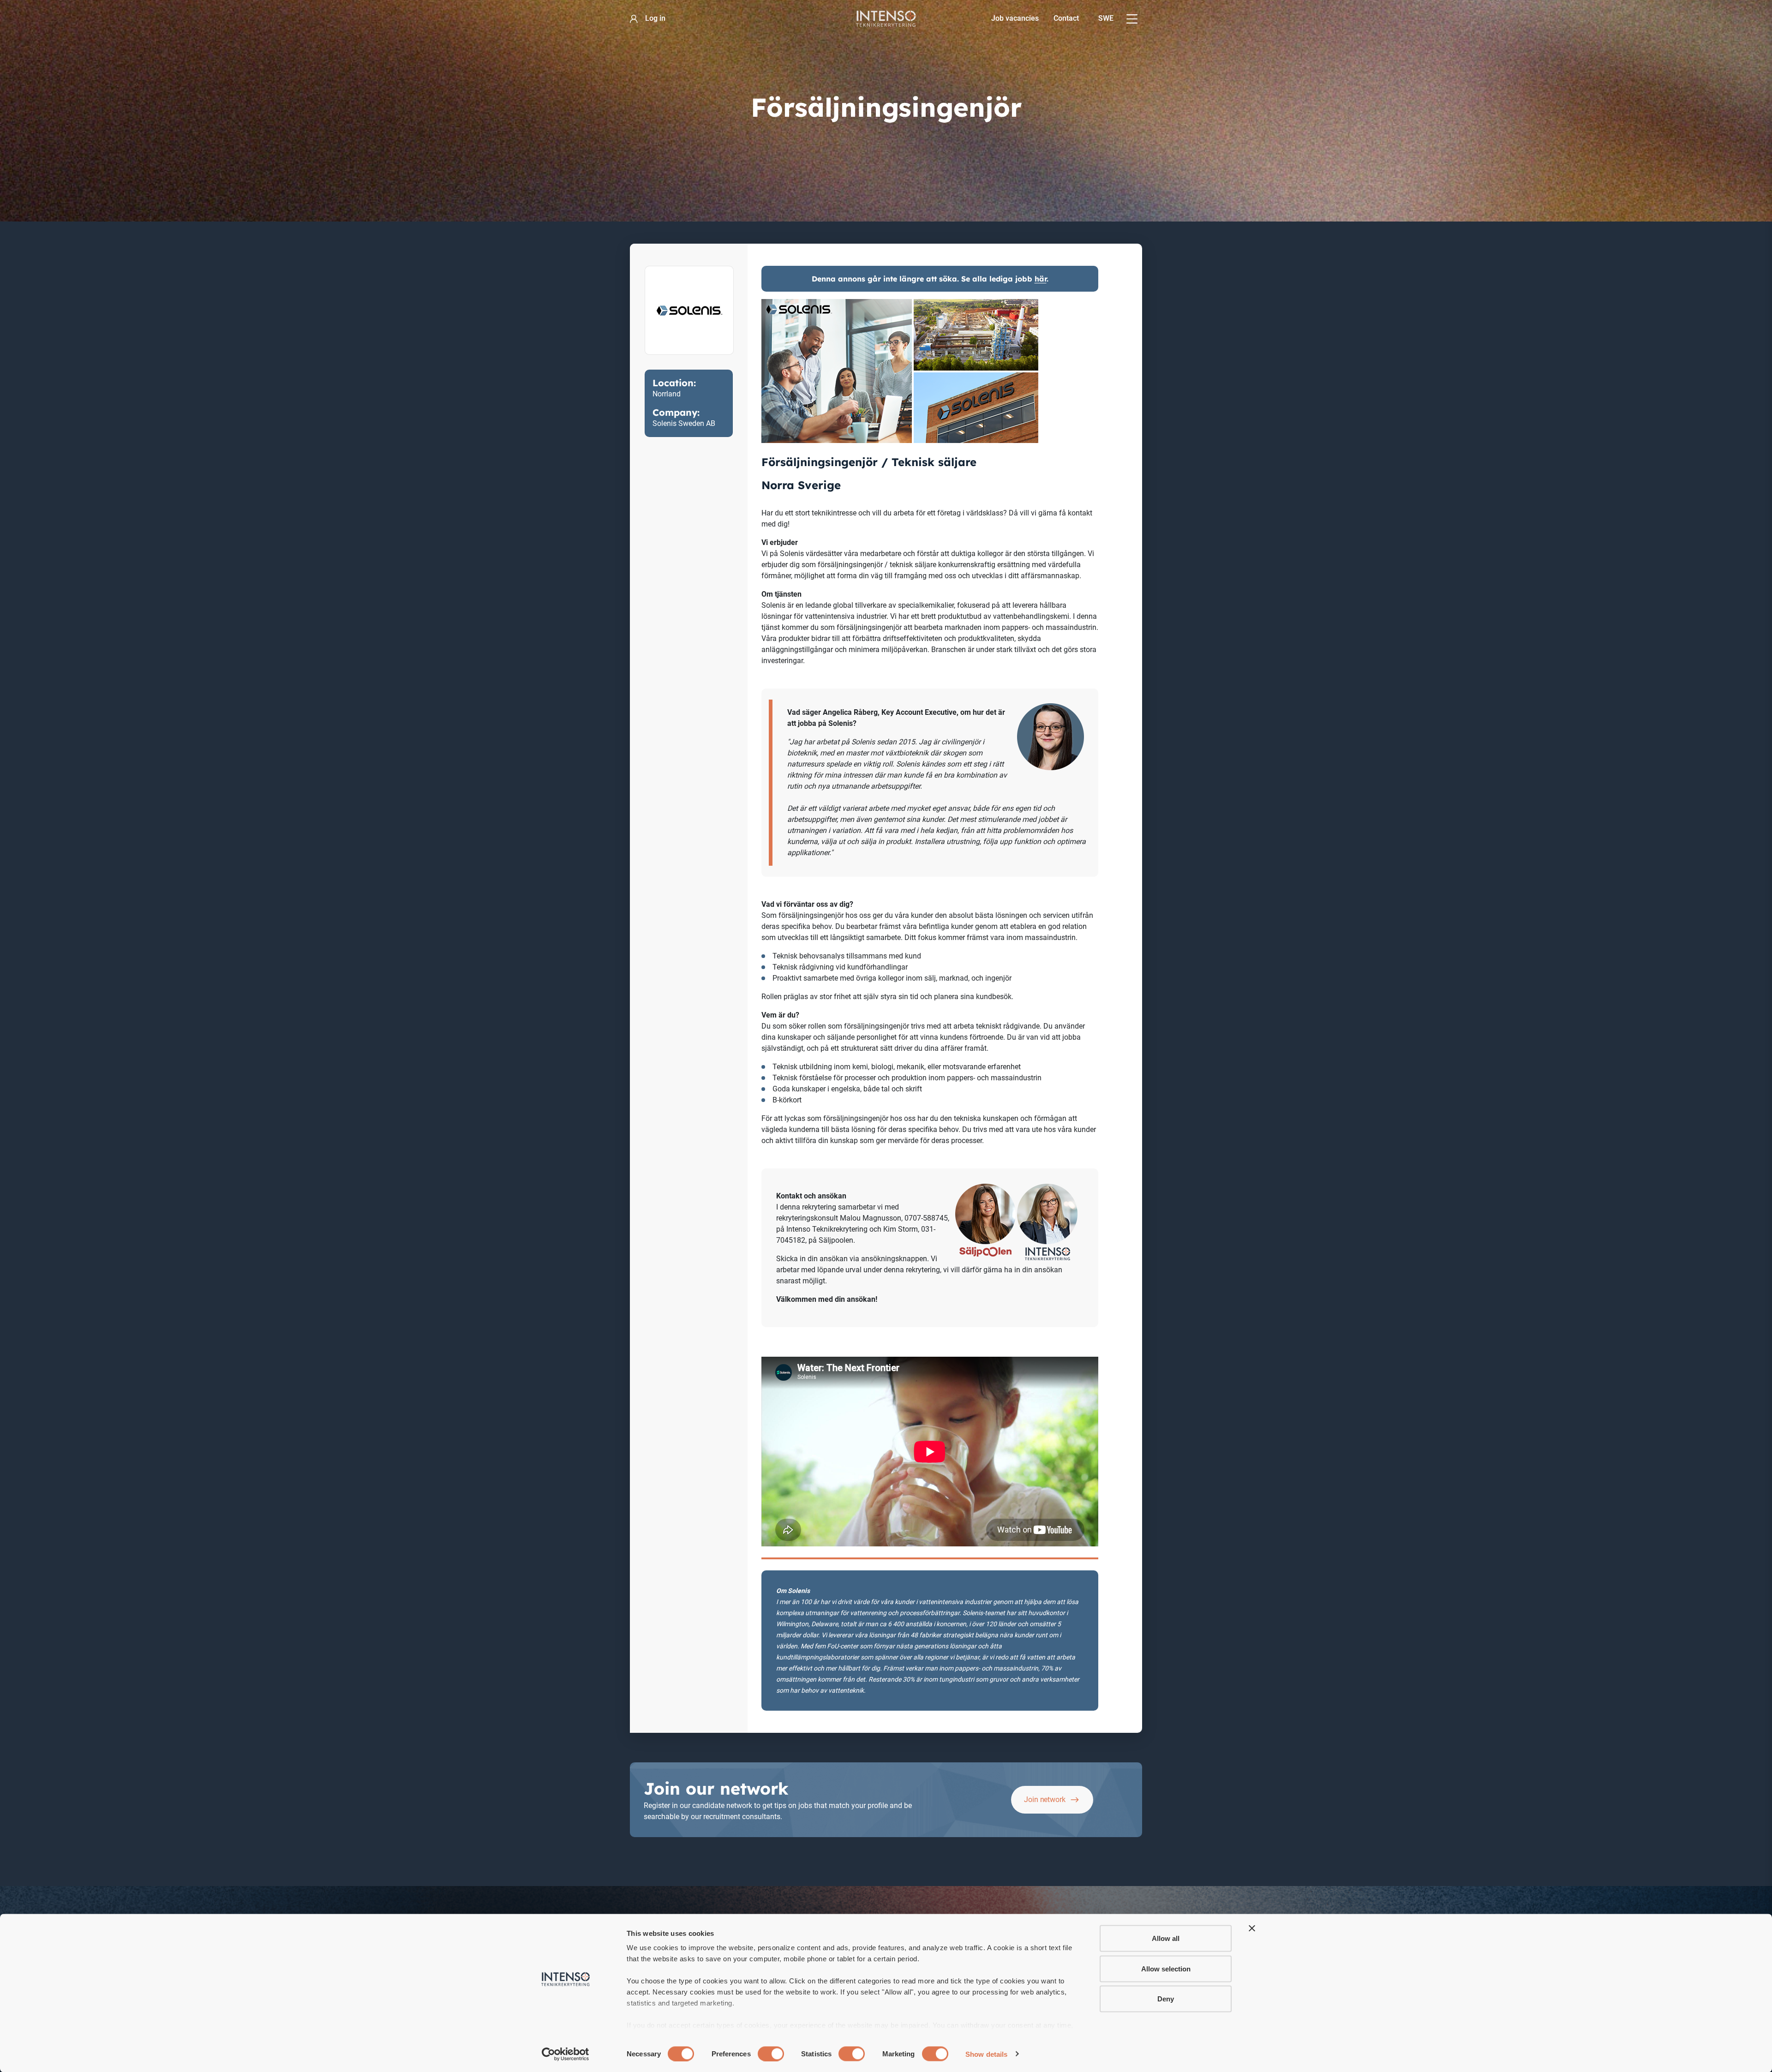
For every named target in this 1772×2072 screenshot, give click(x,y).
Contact (1066, 18)
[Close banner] (1252, 1928)
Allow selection (1166, 1968)
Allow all (1166, 1938)
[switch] (771, 2054)
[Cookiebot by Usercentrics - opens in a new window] (566, 2054)
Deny (1166, 1999)
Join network (1045, 1800)
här (1041, 279)
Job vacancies (1015, 18)
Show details (986, 2054)
